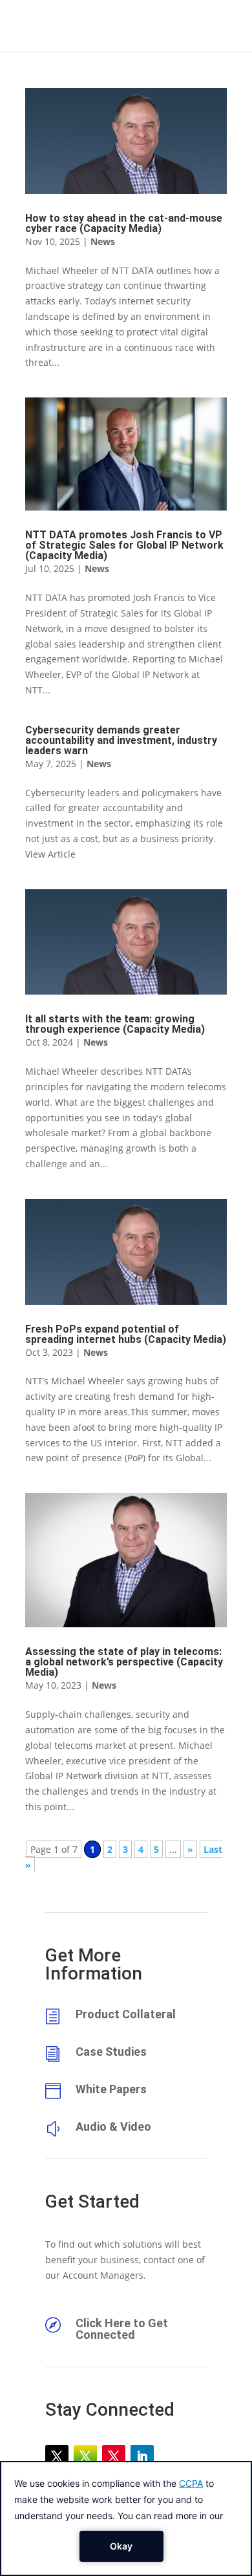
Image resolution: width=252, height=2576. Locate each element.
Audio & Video (113, 2127)
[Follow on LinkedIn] (142, 2456)
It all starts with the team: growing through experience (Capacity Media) (115, 1024)
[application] (126, 2518)
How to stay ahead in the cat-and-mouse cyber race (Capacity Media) (124, 223)
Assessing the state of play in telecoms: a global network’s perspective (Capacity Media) (124, 1662)
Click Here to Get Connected (122, 2329)
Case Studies (111, 2052)
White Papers (111, 2089)
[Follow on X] (57, 2456)
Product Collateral (126, 2014)
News (103, 241)
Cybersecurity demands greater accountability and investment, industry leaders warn (121, 740)
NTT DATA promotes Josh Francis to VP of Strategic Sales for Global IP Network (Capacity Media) (124, 545)
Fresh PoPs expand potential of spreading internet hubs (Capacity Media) (126, 1334)
